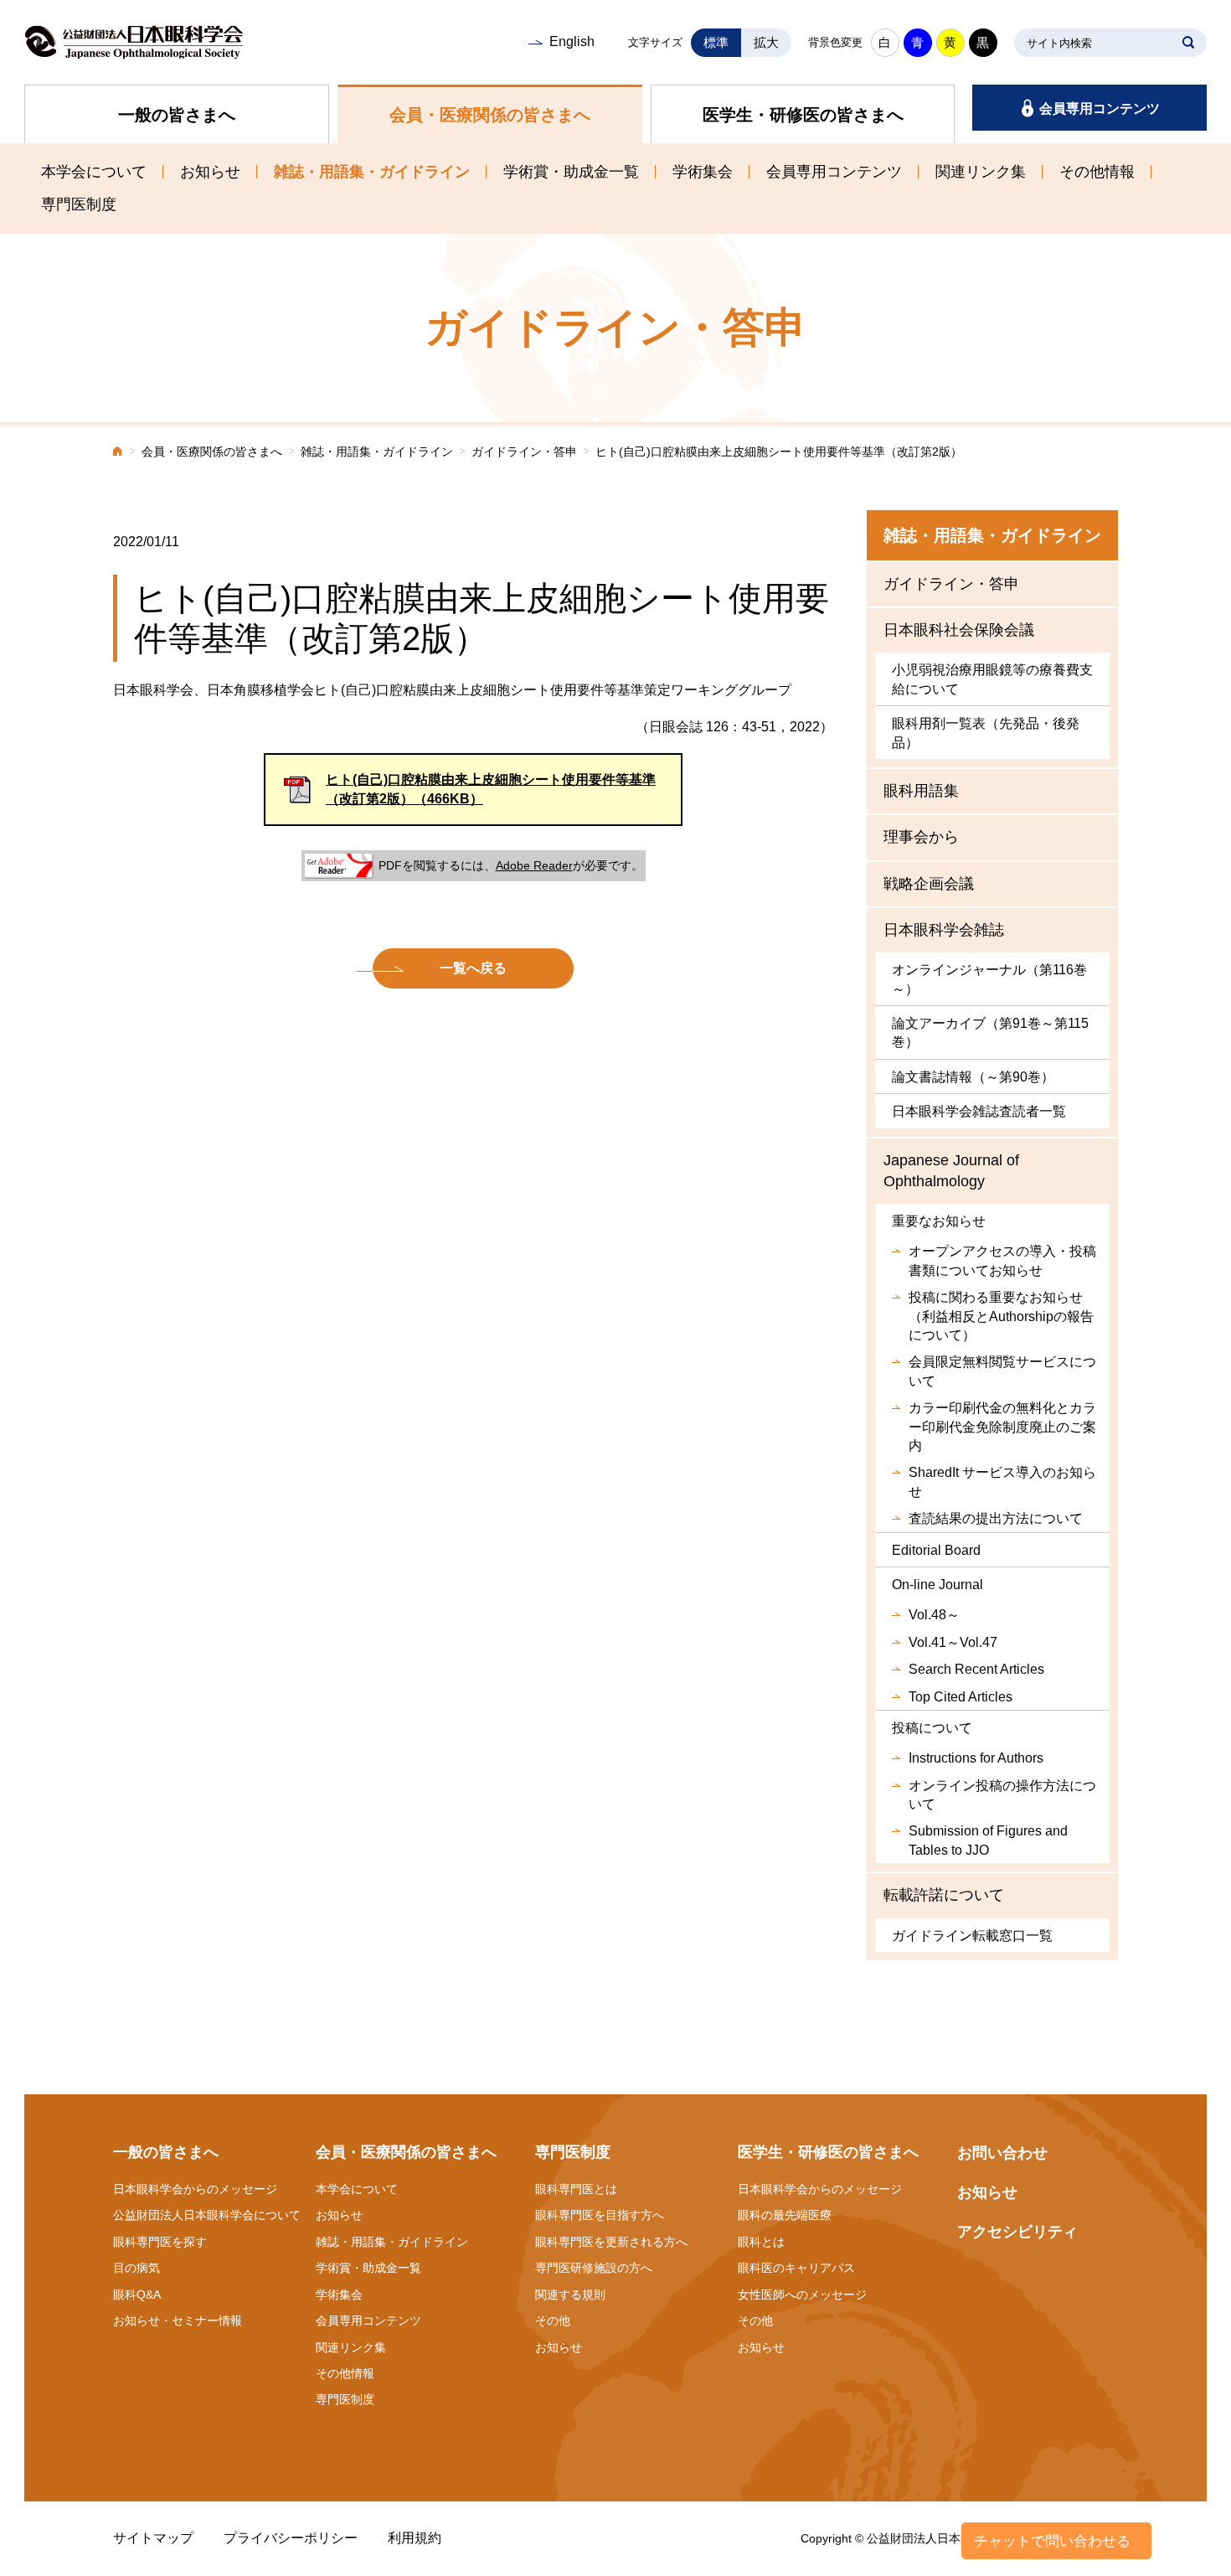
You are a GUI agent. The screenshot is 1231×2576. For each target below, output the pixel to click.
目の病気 (136, 2268)
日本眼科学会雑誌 (944, 930)
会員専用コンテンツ (1100, 108)
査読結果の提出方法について (996, 1518)
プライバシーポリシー (291, 2538)
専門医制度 (79, 204)
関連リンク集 (981, 172)
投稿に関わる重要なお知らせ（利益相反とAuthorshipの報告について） (1001, 1316)
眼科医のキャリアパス (796, 2268)
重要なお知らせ (939, 1221)
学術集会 (703, 172)
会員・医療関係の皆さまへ (490, 115)
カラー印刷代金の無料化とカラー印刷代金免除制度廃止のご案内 (1002, 1427)
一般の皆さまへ (177, 115)
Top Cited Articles (961, 1697)
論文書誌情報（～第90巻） (973, 1077)
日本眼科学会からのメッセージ (195, 2189)
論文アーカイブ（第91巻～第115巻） (990, 1032)
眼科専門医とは (576, 2189)
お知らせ (210, 172)
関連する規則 (570, 2295)
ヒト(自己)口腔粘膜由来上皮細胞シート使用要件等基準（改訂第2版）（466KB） (491, 789)
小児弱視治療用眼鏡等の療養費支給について (992, 679)
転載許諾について (944, 1895)
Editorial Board (936, 1550)
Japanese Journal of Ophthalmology (951, 1171)
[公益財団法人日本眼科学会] (134, 42)
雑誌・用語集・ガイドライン (372, 172)
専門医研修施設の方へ (594, 2268)
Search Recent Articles (976, 1669)
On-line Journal (937, 1585)
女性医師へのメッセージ (802, 2295)
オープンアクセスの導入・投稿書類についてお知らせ (1002, 1260)
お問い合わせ (1002, 2153)
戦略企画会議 (929, 884)
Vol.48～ (934, 1615)
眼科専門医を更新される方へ (611, 2242)
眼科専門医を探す (160, 2242)
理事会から (921, 837)
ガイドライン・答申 (524, 452)
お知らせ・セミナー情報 (178, 2320)
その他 (553, 2320)
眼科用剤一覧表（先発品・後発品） (986, 733)
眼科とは (761, 2242)
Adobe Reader (534, 865)
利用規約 (415, 2538)
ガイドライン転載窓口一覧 (972, 1936)
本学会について (94, 172)
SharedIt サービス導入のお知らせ (1002, 1482)
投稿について (932, 1728)
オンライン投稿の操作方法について (1002, 1795)
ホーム (118, 453)
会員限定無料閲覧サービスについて (1002, 1371)
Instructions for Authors (976, 1758)
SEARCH (1188, 43)
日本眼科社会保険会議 (959, 630)
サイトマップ (153, 2538)
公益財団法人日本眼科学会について (207, 2215)
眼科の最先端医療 (785, 2215)
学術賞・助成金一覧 (571, 172)
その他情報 (1097, 172)
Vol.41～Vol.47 (953, 1642)
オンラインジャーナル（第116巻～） (989, 979)
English (572, 41)
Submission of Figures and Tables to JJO (988, 1840)
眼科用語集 (921, 791)
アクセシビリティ (1017, 2232)
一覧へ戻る (473, 968)
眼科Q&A (137, 2295)
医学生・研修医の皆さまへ (803, 115)
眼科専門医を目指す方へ (600, 2215)
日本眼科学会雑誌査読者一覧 (979, 1111)
